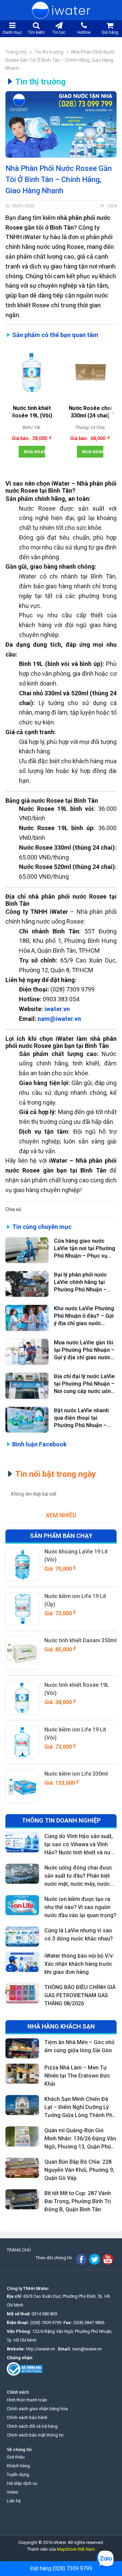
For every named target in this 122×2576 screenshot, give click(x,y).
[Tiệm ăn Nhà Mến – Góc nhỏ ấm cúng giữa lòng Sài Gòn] (22, 2048)
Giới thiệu (16, 2457)
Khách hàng (18, 2466)
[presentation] (10, 413)
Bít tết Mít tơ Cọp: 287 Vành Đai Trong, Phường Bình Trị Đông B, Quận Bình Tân (78, 2201)
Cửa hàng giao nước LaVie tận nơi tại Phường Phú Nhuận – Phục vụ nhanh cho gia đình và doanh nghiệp (85, 1249)
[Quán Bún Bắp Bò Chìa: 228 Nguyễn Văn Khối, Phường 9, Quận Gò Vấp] (22, 2168)
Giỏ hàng (110, 32)
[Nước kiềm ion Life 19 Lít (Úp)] (22, 1609)
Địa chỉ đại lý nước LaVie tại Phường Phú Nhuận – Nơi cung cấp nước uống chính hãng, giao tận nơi (84, 1384)
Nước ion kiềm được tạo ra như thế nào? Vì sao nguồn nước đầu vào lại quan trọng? (80, 1907)
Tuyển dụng (18, 2475)
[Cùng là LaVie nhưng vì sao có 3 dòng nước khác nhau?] (22, 1937)
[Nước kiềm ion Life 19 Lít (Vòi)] (22, 1742)
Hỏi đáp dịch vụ (22, 2483)
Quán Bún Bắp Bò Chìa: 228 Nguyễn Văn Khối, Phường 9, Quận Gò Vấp (79, 2170)
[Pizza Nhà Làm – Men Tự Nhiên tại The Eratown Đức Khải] (22, 2074)
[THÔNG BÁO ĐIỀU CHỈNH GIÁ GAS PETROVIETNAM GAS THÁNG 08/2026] (22, 1993)
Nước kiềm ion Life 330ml (76, 1774)
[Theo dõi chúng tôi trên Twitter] (95, 2259)
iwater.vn (57, 1009)
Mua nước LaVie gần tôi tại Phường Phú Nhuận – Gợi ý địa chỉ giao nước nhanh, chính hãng (84, 1350)
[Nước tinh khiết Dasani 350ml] (22, 1653)
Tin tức (59, 32)
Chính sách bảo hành (27, 2417)
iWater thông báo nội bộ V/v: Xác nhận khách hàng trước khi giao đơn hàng (79, 1964)
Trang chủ (17, 52)
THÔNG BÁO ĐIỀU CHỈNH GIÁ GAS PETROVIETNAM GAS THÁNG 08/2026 (80, 1995)
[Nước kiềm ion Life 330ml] (22, 1787)
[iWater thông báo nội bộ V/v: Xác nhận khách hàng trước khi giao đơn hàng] (22, 1962)
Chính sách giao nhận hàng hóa (37, 2409)
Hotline (84, 32)
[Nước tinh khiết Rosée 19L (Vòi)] (22, 1698)
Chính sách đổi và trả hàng (32, 2426)
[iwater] (61, 10)
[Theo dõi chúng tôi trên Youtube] (108, 2259)
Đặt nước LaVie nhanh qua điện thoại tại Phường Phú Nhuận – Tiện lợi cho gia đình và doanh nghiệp (83, 1418)
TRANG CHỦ (19, 2250)
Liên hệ (14, 2501)
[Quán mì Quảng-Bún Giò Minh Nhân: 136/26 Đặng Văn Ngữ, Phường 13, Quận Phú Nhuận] (22, 2136)
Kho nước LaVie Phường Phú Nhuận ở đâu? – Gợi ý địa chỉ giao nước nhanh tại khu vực (84, 1316)
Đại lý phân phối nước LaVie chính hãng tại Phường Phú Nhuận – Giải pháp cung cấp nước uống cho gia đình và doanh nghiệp (85, 1282)
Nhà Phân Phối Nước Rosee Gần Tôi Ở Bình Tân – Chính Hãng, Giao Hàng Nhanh (60, 60)
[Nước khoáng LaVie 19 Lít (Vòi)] (22, 1564)
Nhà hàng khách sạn (61, 2026)
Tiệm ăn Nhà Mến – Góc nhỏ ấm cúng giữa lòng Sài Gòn (79, 2046)
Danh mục (12, 32)
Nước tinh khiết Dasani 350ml (80, 1640)
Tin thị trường (49, 52)
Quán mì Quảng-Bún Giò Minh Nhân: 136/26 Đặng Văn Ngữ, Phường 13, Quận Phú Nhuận (80, 2139)
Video (13, 2492)
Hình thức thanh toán (27, 2400)
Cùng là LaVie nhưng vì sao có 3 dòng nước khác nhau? (79, 1935)
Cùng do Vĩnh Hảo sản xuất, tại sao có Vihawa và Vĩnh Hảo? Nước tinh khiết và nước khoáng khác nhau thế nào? (80, 1845)
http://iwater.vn (40, 2349)
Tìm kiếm (36, 32)
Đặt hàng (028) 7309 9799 (61, 2568)
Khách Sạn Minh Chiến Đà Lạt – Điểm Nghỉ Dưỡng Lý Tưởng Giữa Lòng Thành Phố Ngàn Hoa (80, 2108)
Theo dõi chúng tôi (54, 2258)
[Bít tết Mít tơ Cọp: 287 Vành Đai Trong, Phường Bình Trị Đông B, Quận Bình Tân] (22, 2199)
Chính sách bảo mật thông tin (35, 2435)
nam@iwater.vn (87, 2349)
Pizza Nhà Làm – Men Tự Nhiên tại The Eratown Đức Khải (77, 2076)
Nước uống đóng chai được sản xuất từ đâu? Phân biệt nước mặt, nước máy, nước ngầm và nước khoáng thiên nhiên (79, 1876)
